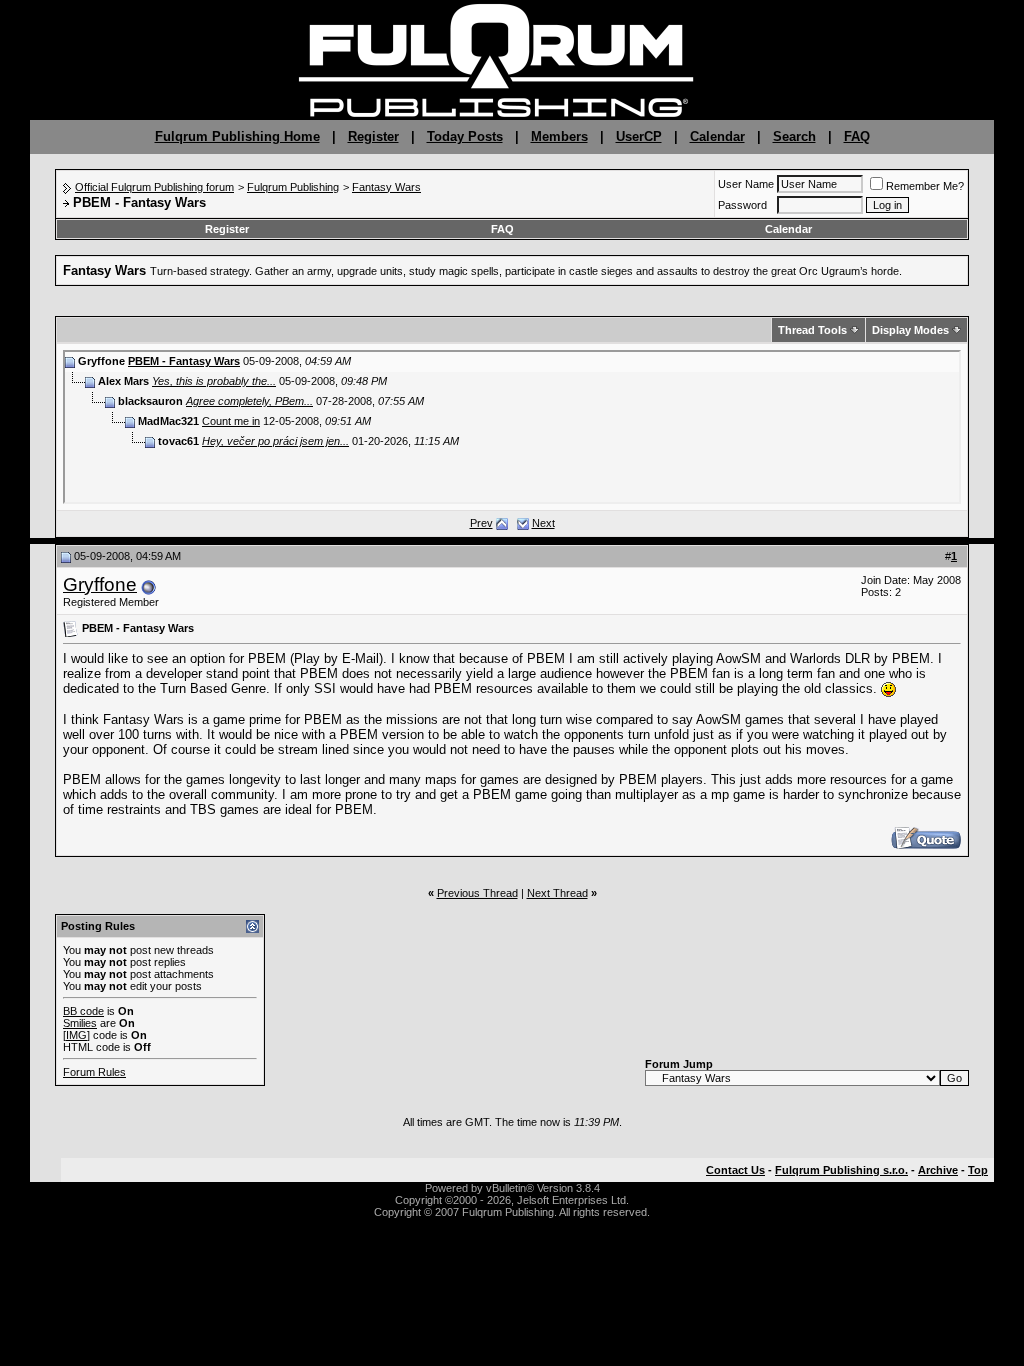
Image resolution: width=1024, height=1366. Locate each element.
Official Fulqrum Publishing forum (154, 187)
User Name (746, 184)
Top (978, 1170)
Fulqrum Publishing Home (237, 136)
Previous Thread (477, 893)
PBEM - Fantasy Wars (184, 361)
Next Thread (557, 893)
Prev (481, 523)
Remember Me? (925, 186)
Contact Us (735, 1170)
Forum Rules (94, 1072)
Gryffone (100, 584)
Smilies (80, 1023)
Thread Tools (812, 330)
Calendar (717, 136)
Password (742, 205)
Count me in (231, 421)
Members (559, 136)
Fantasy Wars (386, 187)
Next (543, 523)
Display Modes (910, 330)
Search (794, 136)
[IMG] (76, 1035)
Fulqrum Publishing (293, 187)
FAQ (857, 136)
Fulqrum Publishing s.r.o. (841, 1170)
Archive (938, 1170)
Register (373, 136)
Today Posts (465, 136)
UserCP (639, 136)
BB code (83, 1011)
